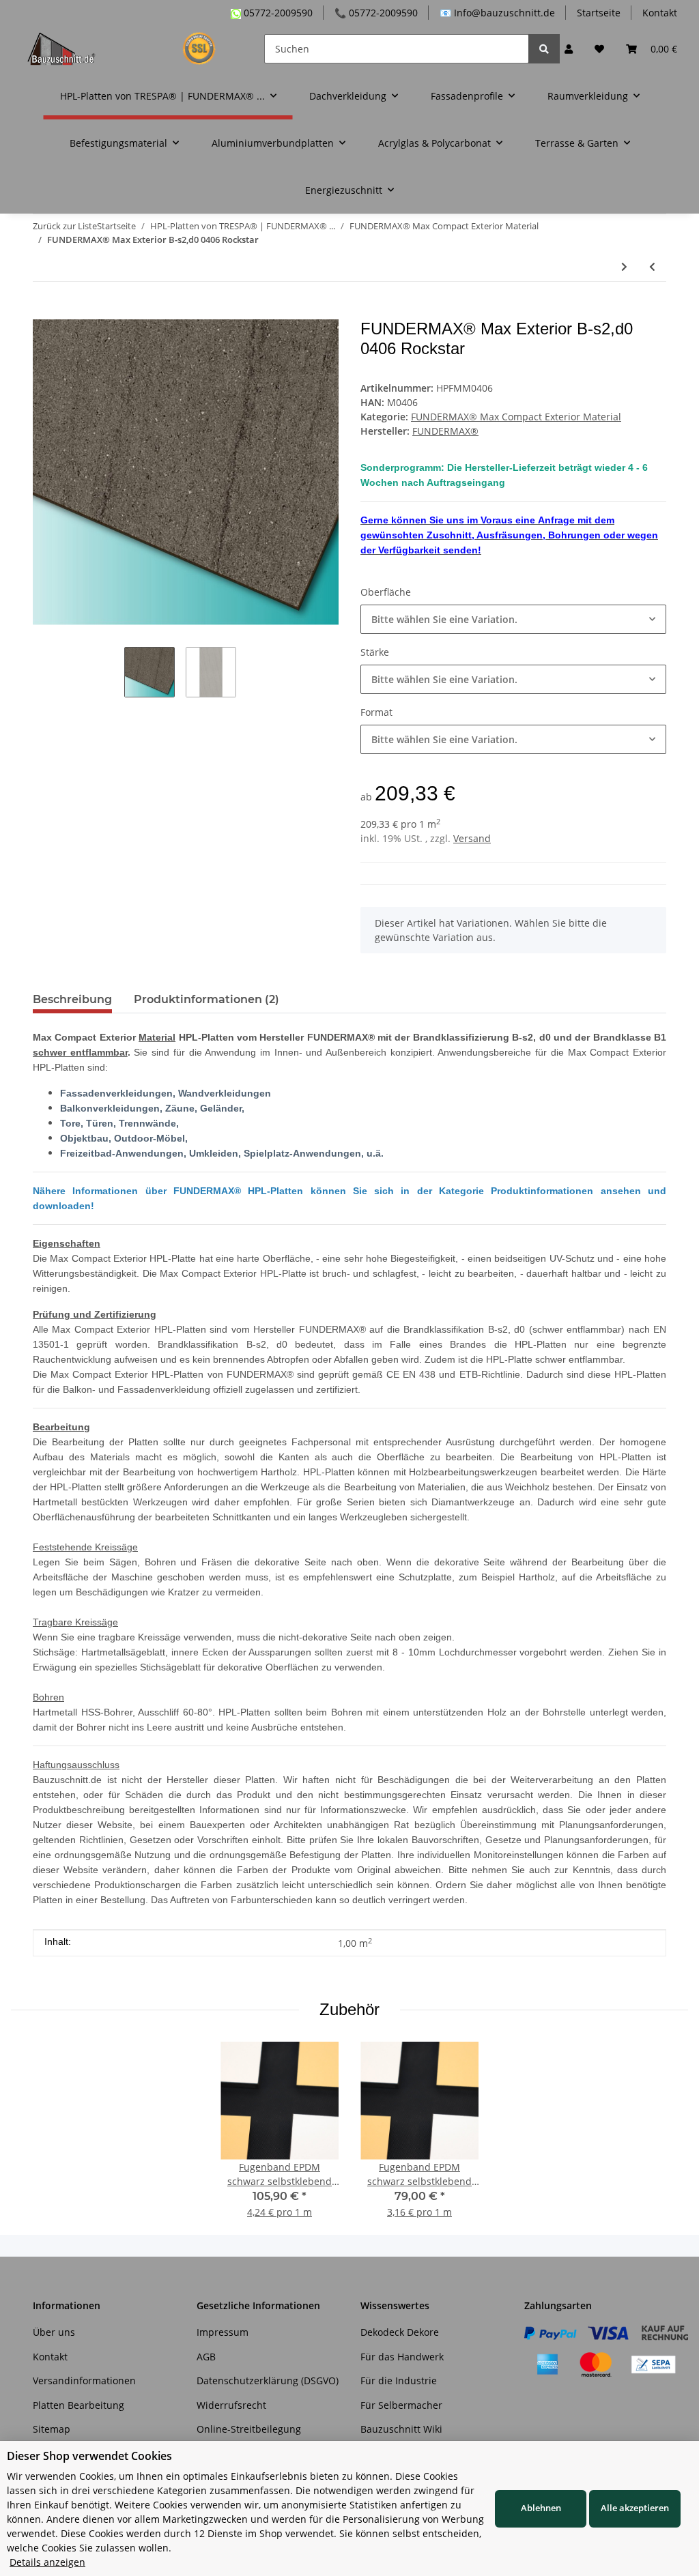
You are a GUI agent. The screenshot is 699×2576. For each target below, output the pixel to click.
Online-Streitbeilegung (249, 2429)
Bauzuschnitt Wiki (401, 2429)
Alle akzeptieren (635, 2508)
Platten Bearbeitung (79, 2405)
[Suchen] (544, 49)
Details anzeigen (47, 2562)
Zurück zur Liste (65, 226)
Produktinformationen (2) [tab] (206, 999)
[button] (569, 49)
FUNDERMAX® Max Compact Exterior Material (516, 417)
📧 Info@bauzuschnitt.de (497, 13)
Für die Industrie (399, 2380)
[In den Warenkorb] (44, 312)
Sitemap (52, 2429)
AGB (206, 2357)
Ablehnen (541, 2508)
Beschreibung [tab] (72, 999)
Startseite (599, 13)
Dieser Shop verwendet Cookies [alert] (89, 2456)
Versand (472, 838)
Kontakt (660, 13)
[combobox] (513, 619)
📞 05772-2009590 (376, 13)
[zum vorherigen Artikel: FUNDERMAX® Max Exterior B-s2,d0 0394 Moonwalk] (652, 266)
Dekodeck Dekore (400, 2332)
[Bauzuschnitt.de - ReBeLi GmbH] (129, 48)
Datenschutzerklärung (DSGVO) (268, 2380)
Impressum (223, 2332)
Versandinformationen (84, 2380)
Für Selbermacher (401, 2405)
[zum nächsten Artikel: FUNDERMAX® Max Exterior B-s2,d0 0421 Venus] (624, 266)
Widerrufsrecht (231, 2405)
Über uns (54, 2332)
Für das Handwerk (402, 2357)
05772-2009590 (277, 13)
